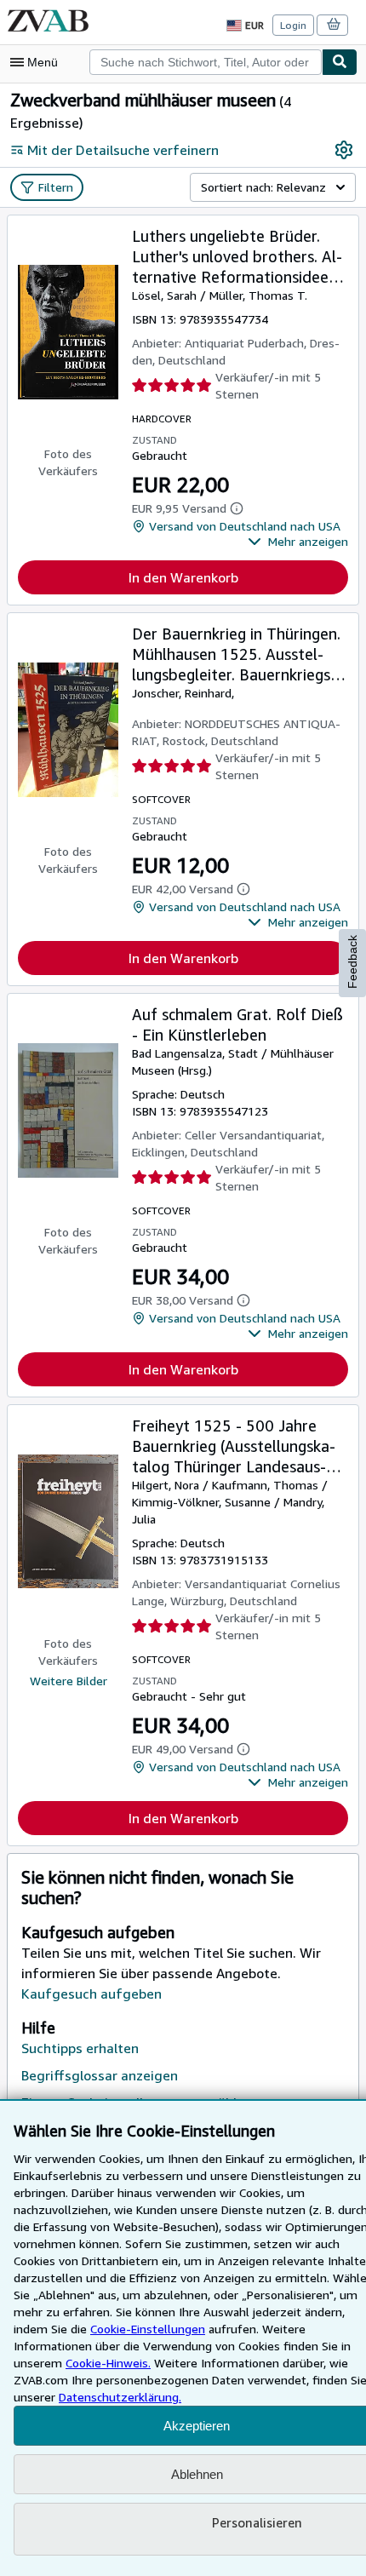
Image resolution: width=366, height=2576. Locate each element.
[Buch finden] (340, 62)
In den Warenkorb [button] (183, 577)
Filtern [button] (56, 187)
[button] (298, 542)
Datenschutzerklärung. (120, 2397)
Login (293, 25)
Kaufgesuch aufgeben (91, 1994)
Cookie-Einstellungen (148, 2329)
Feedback (352, 962)
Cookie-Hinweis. (108, 2363)
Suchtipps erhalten (80, 2048)
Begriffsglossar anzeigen (100, 2075)
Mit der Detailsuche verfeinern (123, 150)
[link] (344, 150)
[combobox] (206, 62)
